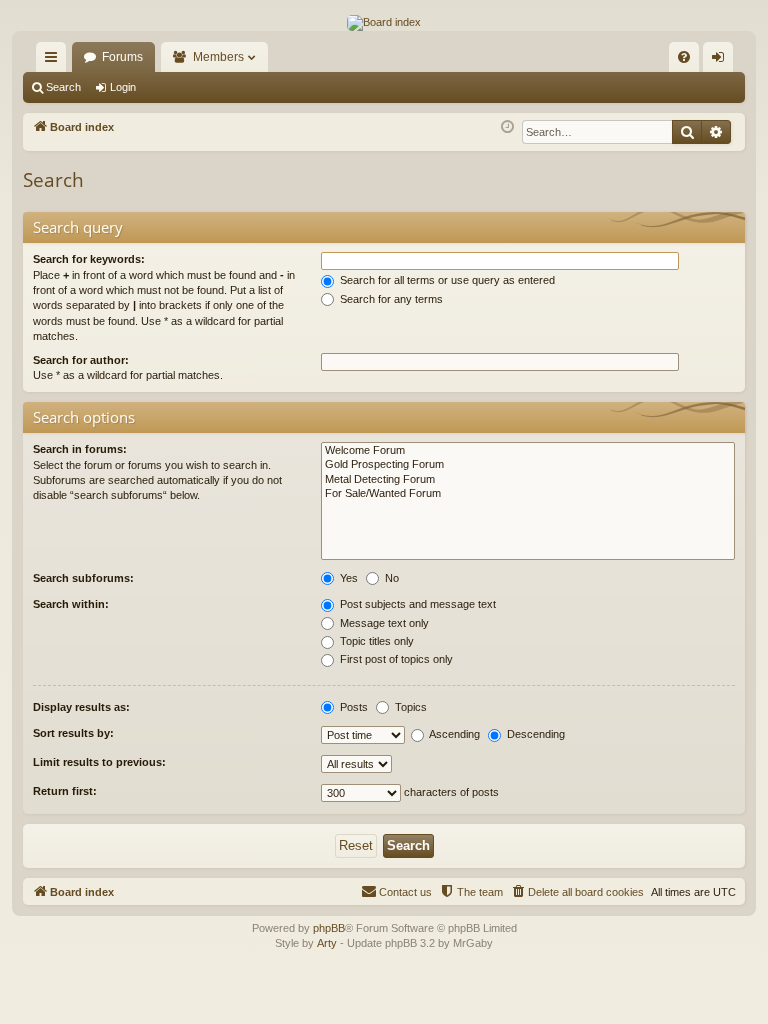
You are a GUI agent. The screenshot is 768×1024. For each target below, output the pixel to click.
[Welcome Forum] (528, 451)
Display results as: (81, 707)
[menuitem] (684, 57)
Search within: (71, 604)
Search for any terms (390, 299)
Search (63, 87)
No (390, 578)
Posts (352, 707)
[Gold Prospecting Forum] (528, 465)
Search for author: (81, 360)
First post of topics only (395, 659)
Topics (409, 707)
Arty (327, 943)
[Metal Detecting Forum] (528, 480)
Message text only (383, 623)
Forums (122, 57)
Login (123, 87)
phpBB (329, 928)
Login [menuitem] (722, 61)
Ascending (453, 734)
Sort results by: (73, 733)
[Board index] (384, 23)
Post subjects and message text (416, 604)
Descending (534, 734)
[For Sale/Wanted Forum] (528, 494)
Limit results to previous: (99, 762)
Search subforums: (83, 578)
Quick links (55, 61)
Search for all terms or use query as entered (446, 280)
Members (218, 57)
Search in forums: (80, 449)
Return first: (65, 791)
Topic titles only (375, 641)
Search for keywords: (89, 259)
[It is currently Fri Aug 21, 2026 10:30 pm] (507, 127)
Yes (347, 578)
